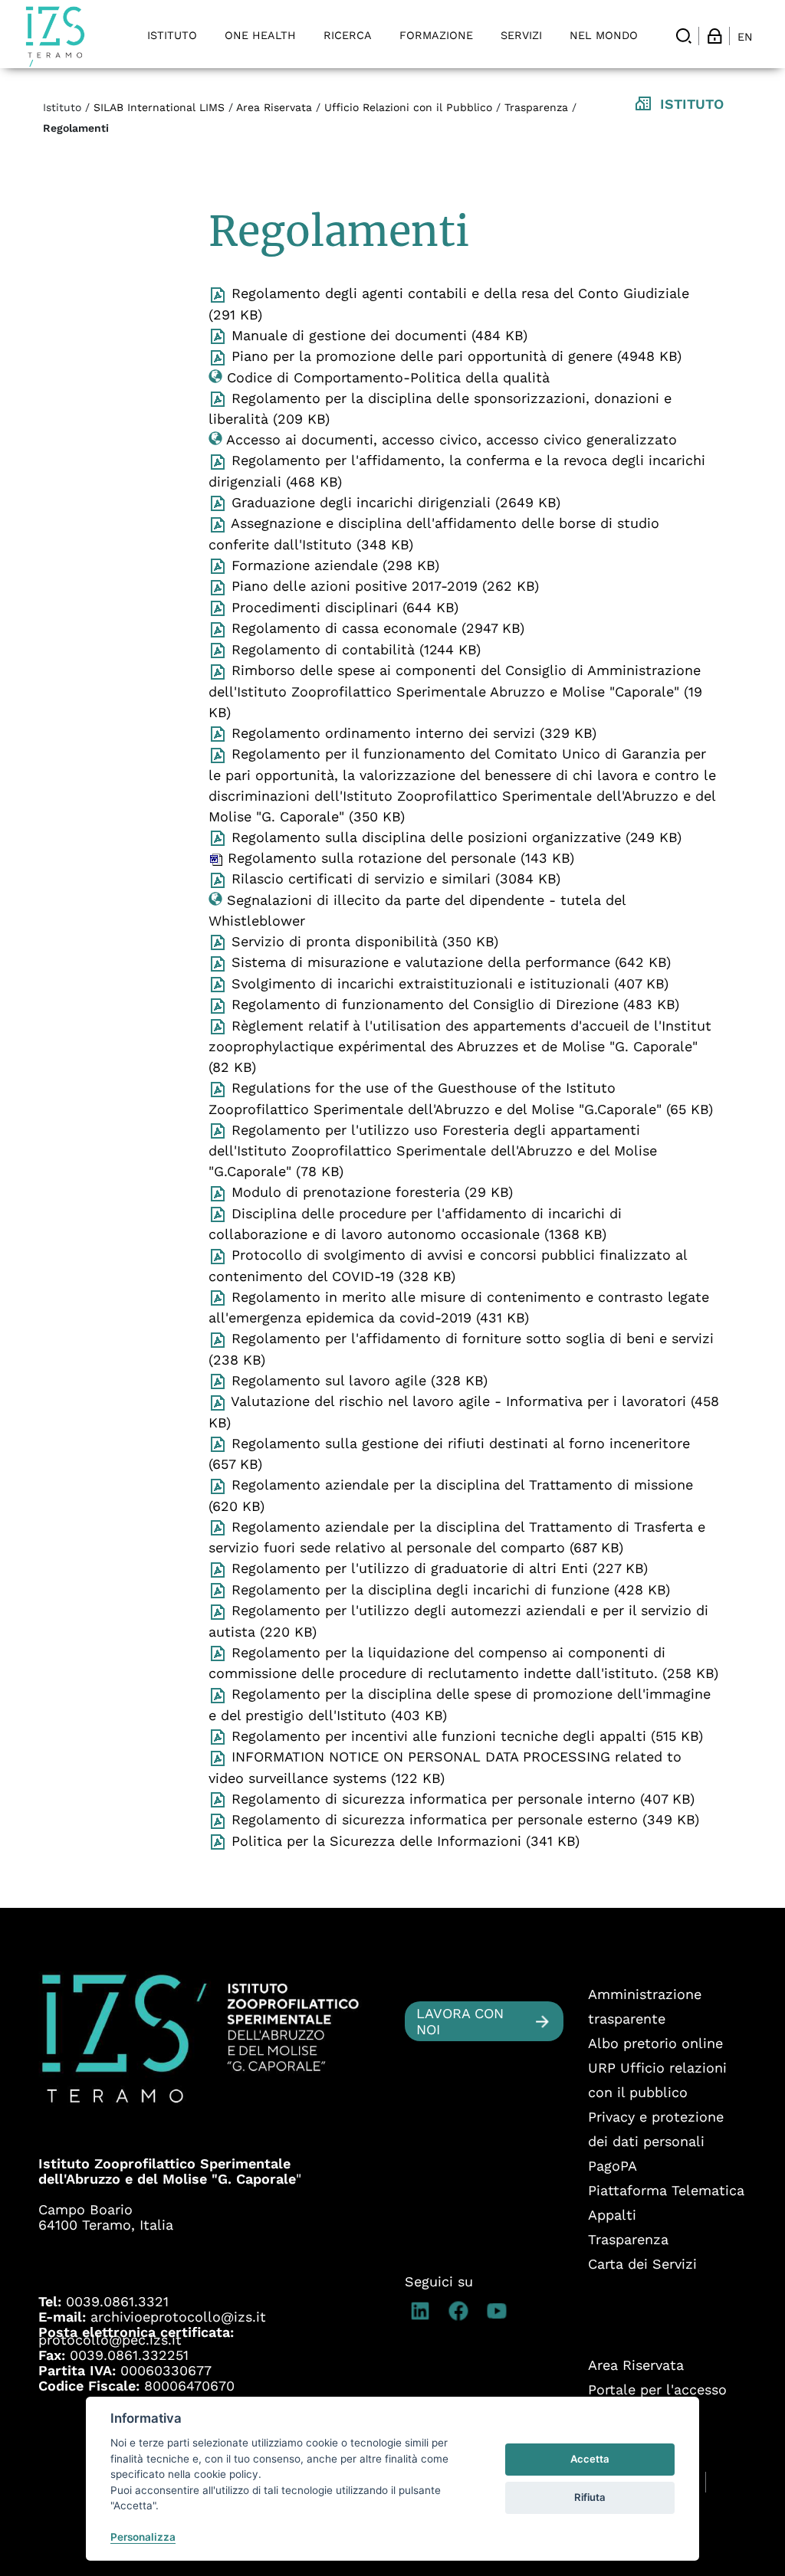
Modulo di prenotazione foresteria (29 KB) (370, 1192)
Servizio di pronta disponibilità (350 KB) (363, 941)
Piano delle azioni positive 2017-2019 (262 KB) (383, 586)
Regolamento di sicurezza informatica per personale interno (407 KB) (461, 1799)
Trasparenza (536, 107)
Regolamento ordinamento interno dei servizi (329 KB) (412, 733)
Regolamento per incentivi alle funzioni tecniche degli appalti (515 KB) (465, 1736)
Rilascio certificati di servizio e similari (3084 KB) (394, 878)
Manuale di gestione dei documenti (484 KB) (377, 335)
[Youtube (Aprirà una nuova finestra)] (501, 2311)
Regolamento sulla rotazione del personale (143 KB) (399, 858)
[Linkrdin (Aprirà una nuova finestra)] (424, 2311)
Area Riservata (274, 107)
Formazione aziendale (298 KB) (333, 565)
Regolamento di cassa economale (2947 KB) (376, 628)
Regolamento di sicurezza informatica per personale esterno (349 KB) (463, 1819)
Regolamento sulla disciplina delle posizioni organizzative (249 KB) (454, 837)
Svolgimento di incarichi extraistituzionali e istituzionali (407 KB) (448, 983)
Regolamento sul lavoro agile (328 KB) (357, 1380)
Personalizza (143, 2537)
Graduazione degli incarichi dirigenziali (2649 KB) (394, 502)
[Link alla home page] (55, 36)
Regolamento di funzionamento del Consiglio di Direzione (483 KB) (453, 1004)
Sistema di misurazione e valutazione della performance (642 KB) (449, 962)
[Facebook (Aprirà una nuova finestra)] (462, 2311)
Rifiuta (590, 2497)
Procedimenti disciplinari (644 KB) (343, 607)
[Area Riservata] (714, 36)
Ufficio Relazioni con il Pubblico (408, 107)
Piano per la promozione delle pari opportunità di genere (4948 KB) (454, 356)
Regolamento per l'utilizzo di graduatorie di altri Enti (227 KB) (437, 1568)
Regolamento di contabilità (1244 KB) (354, 649)
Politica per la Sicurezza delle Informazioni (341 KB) (403, 1841)
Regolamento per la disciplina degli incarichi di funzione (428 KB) (448, 1590)
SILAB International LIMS (159, 107)
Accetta (590, 2459)
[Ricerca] (684, 36)
